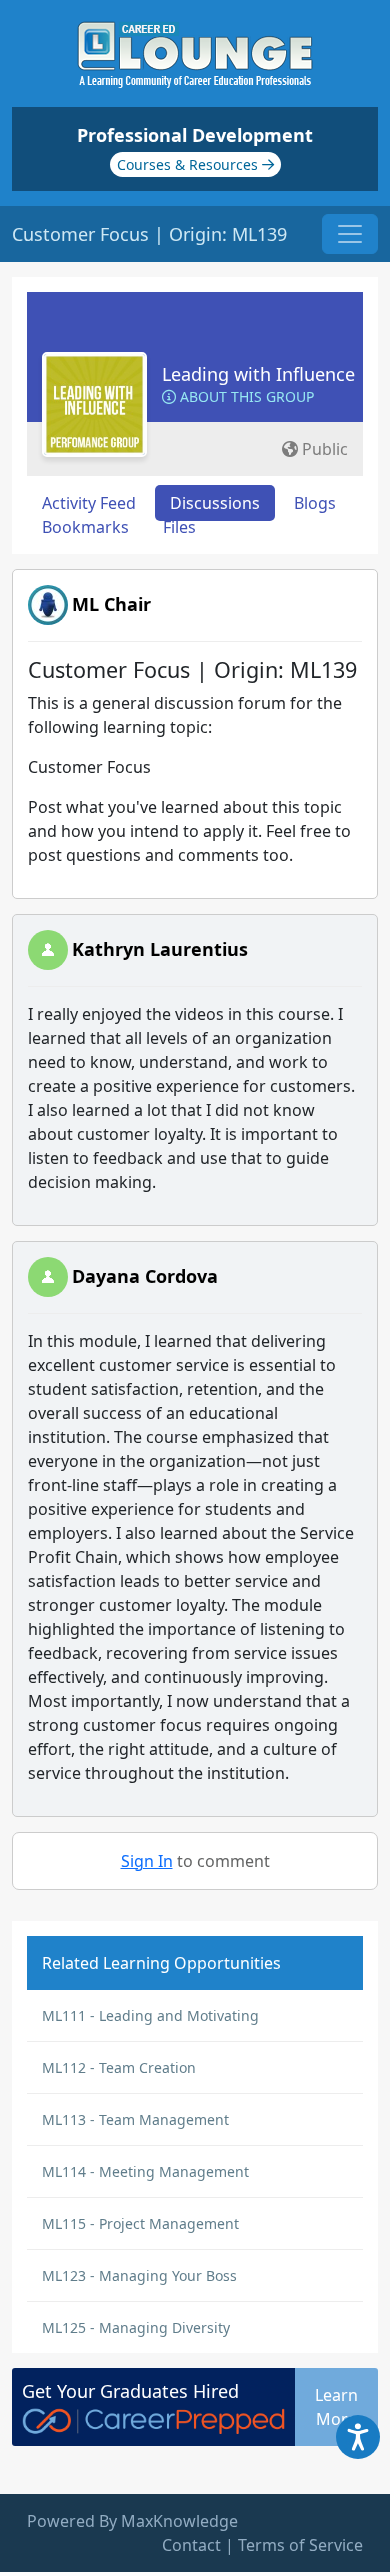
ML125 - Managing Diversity (136, 2327)
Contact (191, 2545)
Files (179, 527)
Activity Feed (89, 503)
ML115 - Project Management (140, 2223)
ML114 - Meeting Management (145, 2171)
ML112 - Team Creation (119, 2067)
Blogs (315, 503)
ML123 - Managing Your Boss (139, 2275)
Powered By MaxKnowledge (132, 2521)
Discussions (215, 503)
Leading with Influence (258, 374)
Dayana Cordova (145, 1276)
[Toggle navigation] (350, 234)
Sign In (147, 1861)
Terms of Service (300, 2545)
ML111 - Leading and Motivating (150, 2015)
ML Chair (111, 604)
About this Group (245, 396)
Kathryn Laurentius (160, 949)
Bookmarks (85, 527)
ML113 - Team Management (135, 2119)
